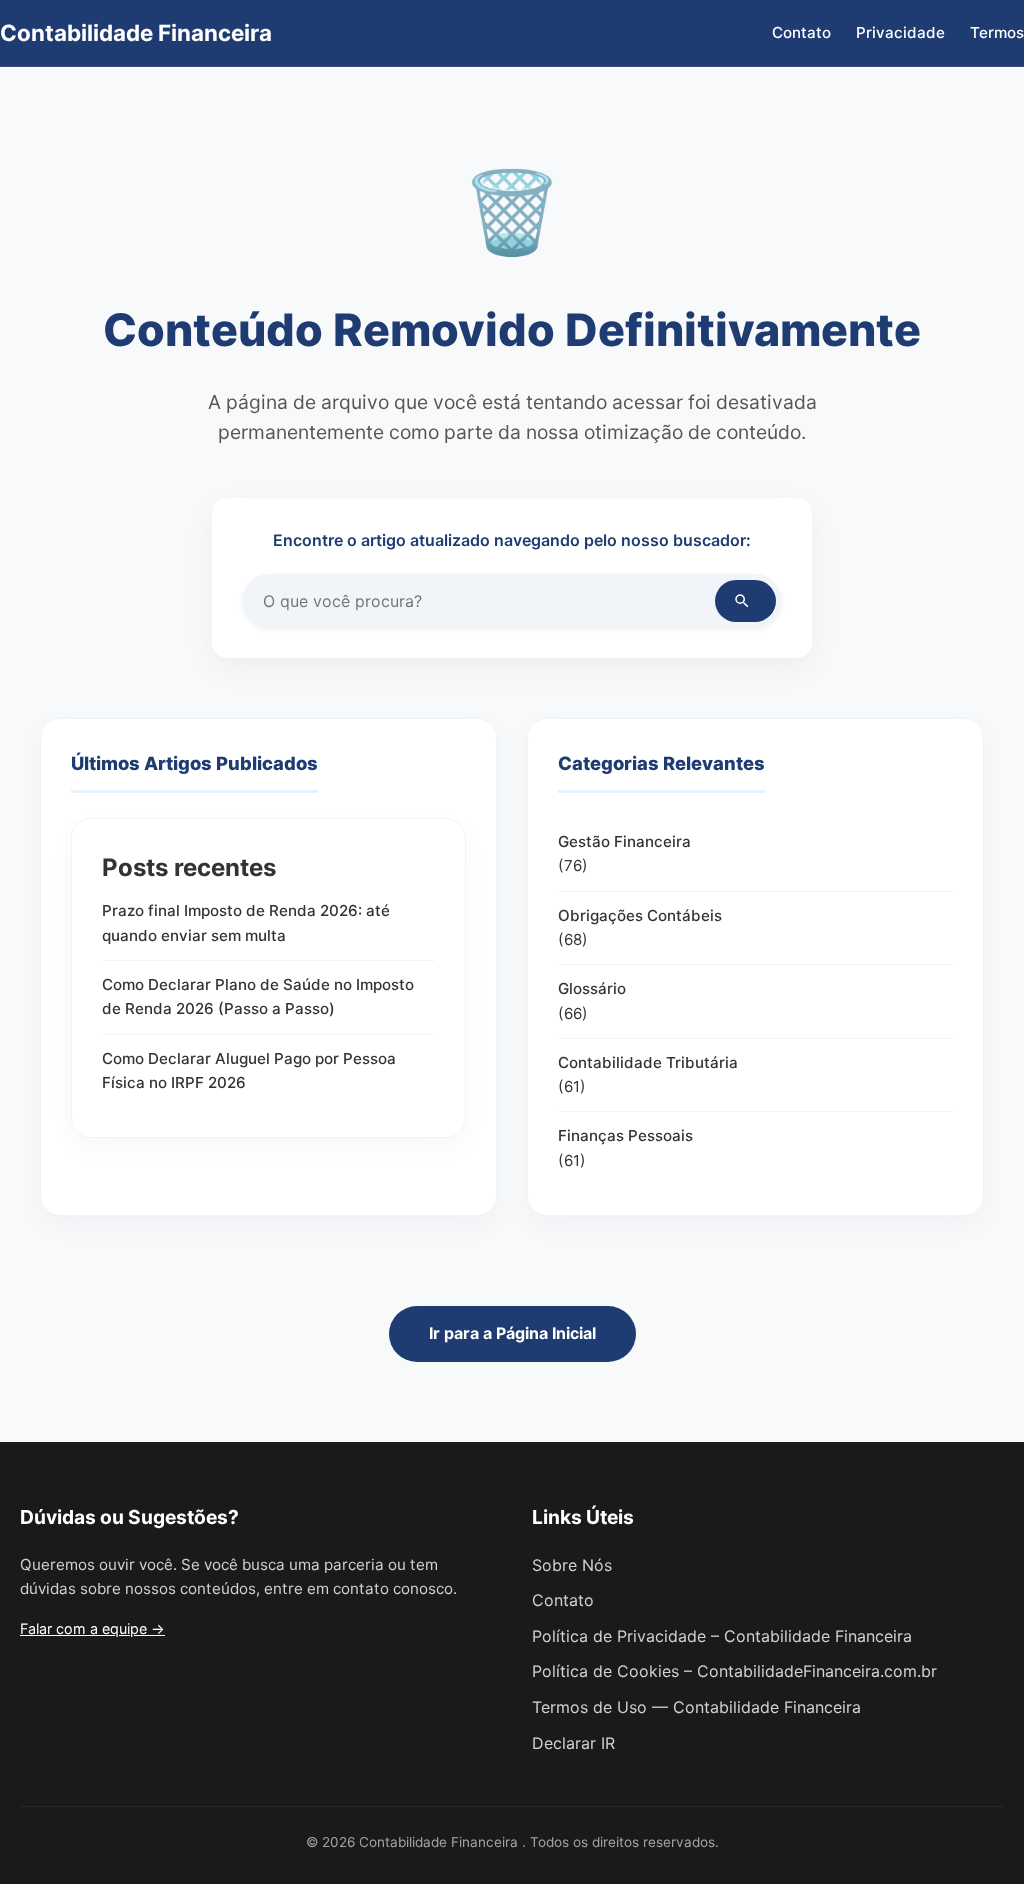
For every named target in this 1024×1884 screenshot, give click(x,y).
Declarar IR (573, 1743)
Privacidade (900, 32)
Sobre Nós (572, 1565)
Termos (997, 32)
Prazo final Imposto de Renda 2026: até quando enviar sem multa (246, 922)
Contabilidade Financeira (136, 32)
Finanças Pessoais (625, 1135)
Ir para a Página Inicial (512, 1333)
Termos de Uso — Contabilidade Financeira (696, 1707)
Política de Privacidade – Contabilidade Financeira (722, 1636)
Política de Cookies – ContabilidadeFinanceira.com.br (734, 1671)
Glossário (592, 988)
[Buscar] (745, 601)
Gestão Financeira (624, 841)
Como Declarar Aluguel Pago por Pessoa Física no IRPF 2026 (249, 1070)
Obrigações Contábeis (640, 915)
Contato (801, 32)
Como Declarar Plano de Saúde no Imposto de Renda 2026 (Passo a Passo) (258, 996)
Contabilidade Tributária (648, 1062)
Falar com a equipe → (92, 1628)
